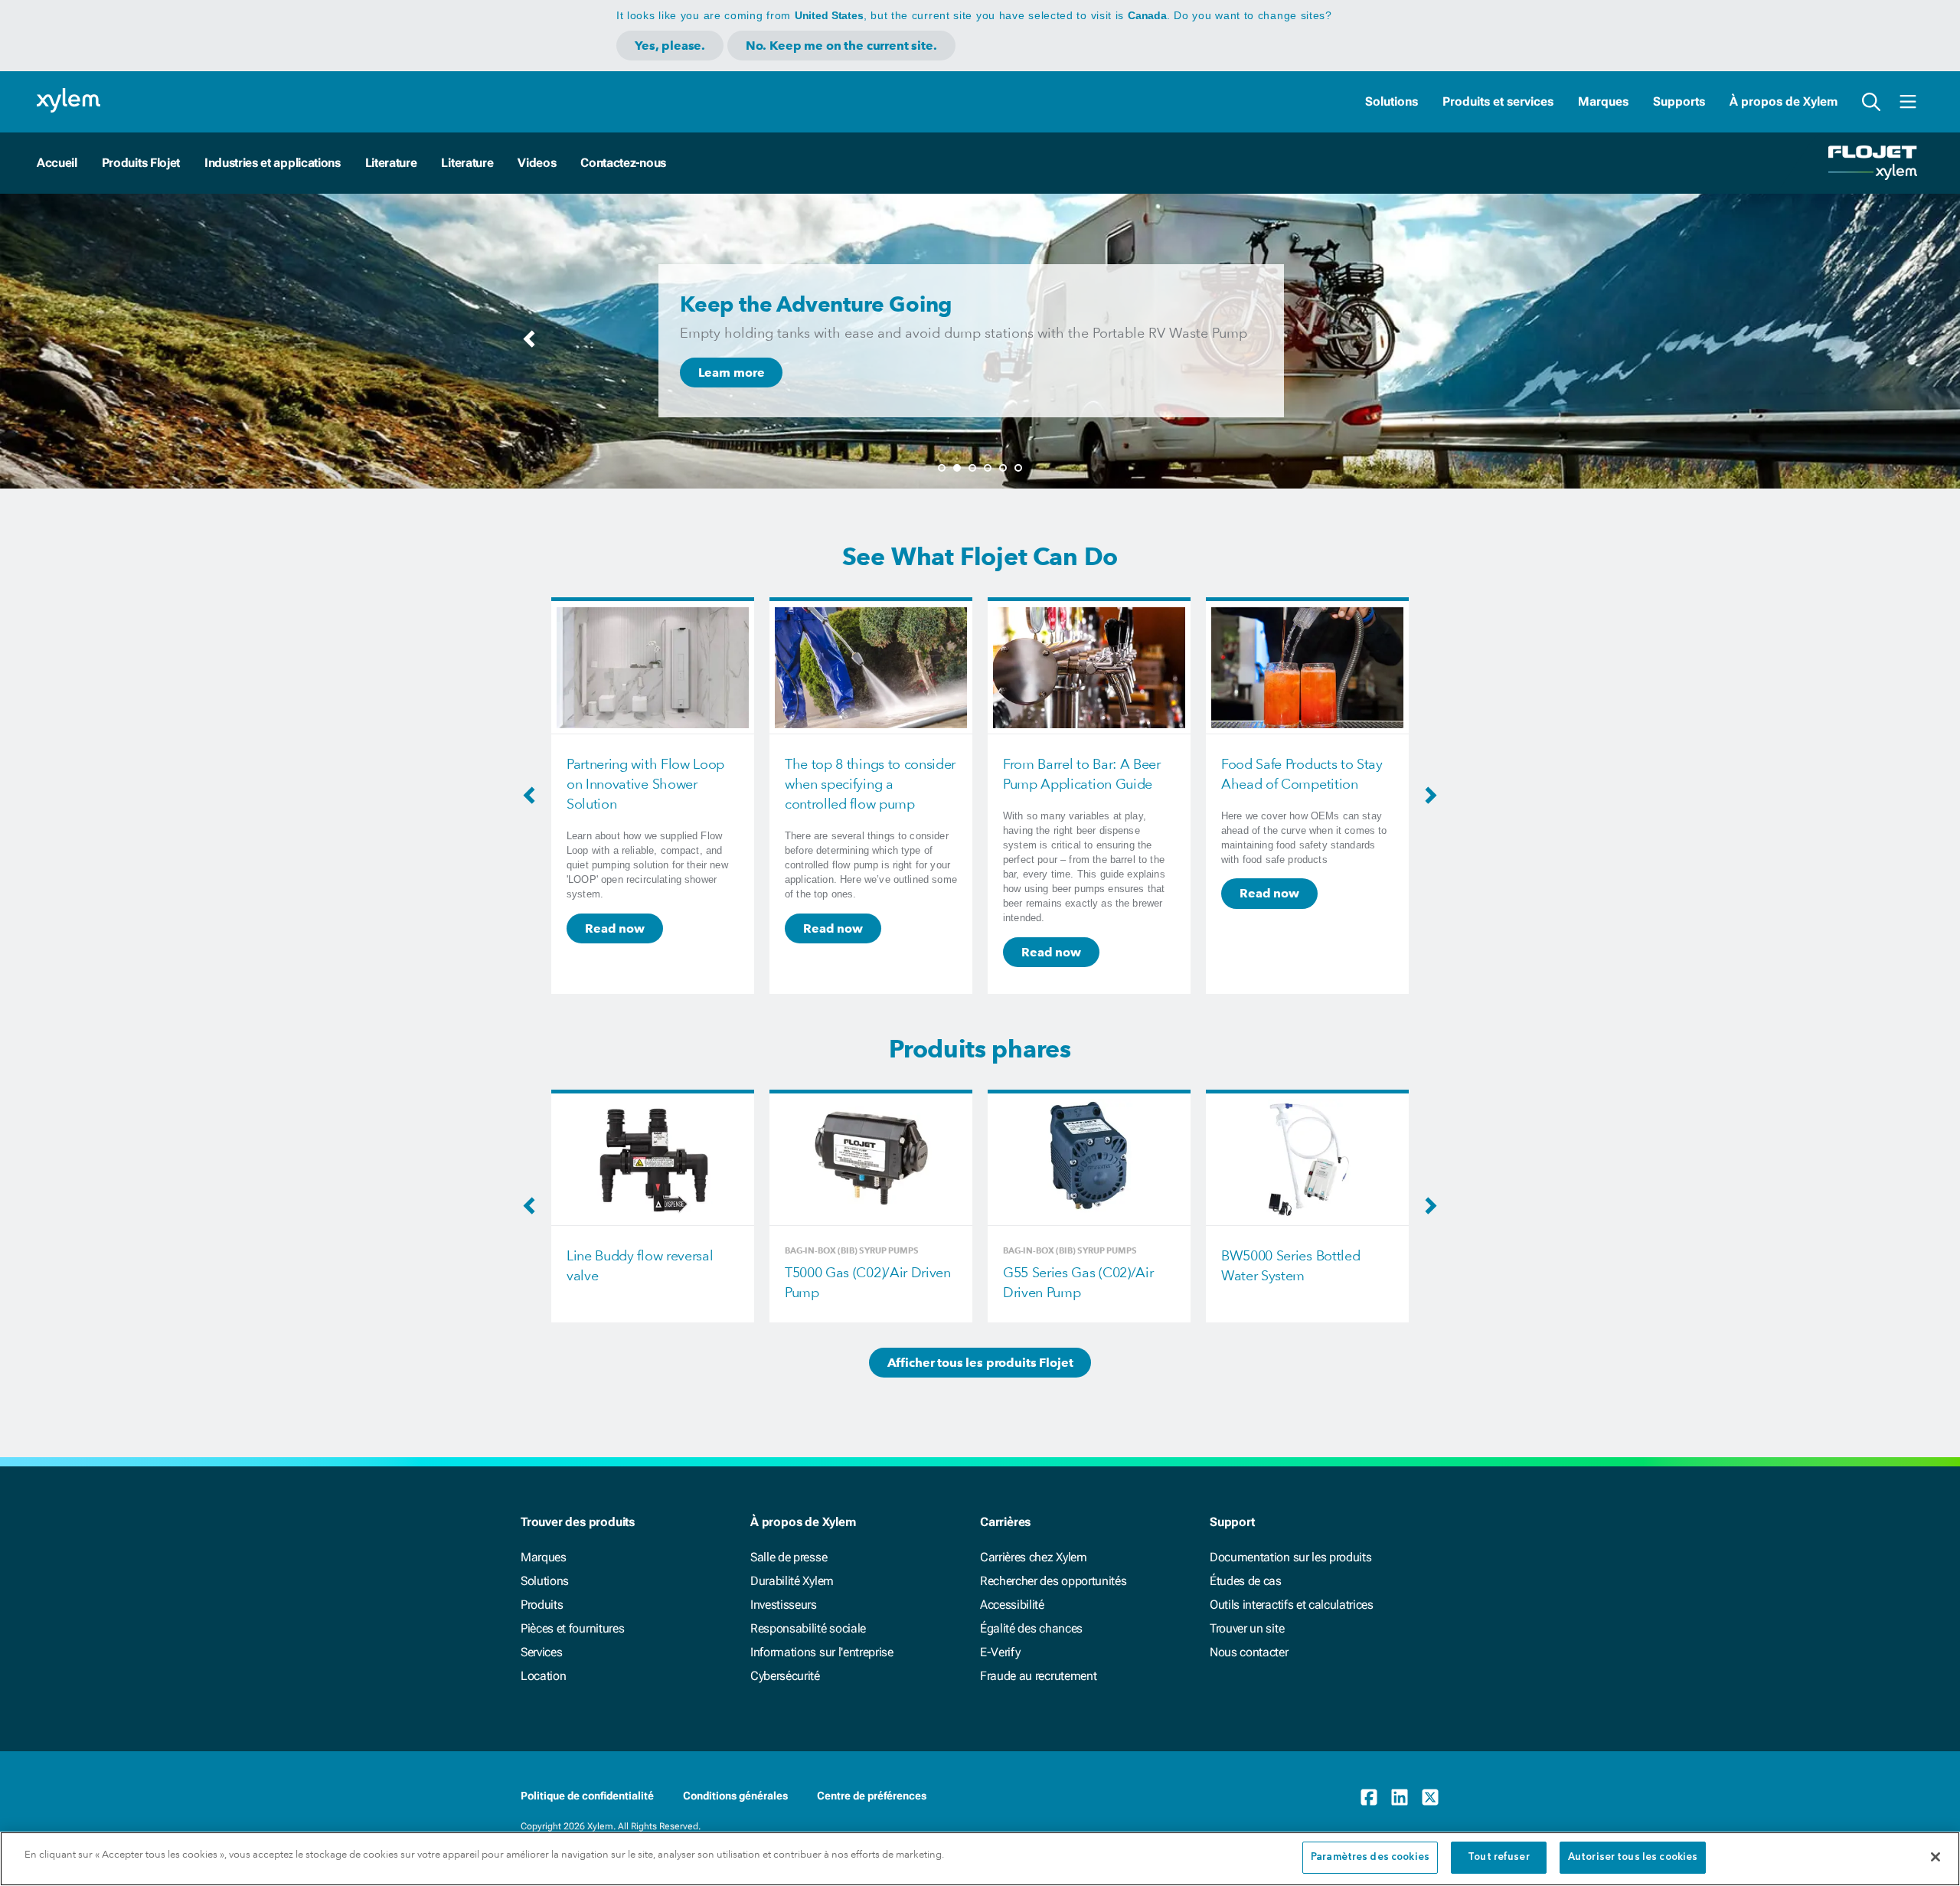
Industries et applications (273, 163)
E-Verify (1000, 1652)
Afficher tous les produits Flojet (980, 1363)
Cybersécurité (785, 1676)
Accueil (57, 163)
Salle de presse (789, 1557)
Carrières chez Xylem (1034, 1557)
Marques (1603, 101)
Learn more (731, 373)
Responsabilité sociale (808, 1628)
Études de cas (1246, 1581)
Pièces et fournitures (572, 1628)
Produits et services (1498, 101)
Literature (391, 163)
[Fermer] (1935, 1857)
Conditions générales (735, 1796)
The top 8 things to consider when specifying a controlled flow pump (652, 784)
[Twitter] (1430, 1797)
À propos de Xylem (1784, 101)
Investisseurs (784, 1605)
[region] (980, 1859)
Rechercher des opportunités (1053, 1581)
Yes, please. (670, 46)
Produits (542, 1605)
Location (543, 1676)
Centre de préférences (872, 1796)
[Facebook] (1369, 1797)
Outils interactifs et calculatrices (1292, 1605)
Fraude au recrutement (1038, 1676)
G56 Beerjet (1257, 1255)
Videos (537, 163)
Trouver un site (1247, 1628)
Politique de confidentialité (587, 1796)
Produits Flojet (141, 163)
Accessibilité (1012, 1605)
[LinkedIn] (1400, 1797)
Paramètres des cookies (1370, 1857)
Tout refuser (1499, 1857)
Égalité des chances (1031, 1628)
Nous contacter (1249, 1652)
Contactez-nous (623, 163)
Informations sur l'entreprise (822, 1652)
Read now (615, 928)
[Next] (1431, 344)
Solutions (1392, 101)
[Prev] (529, 344)
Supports (1679, 101)
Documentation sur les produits (1290, 1557)
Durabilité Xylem (792, 1581)
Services (541, 1652)
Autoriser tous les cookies (1633, 1857)
